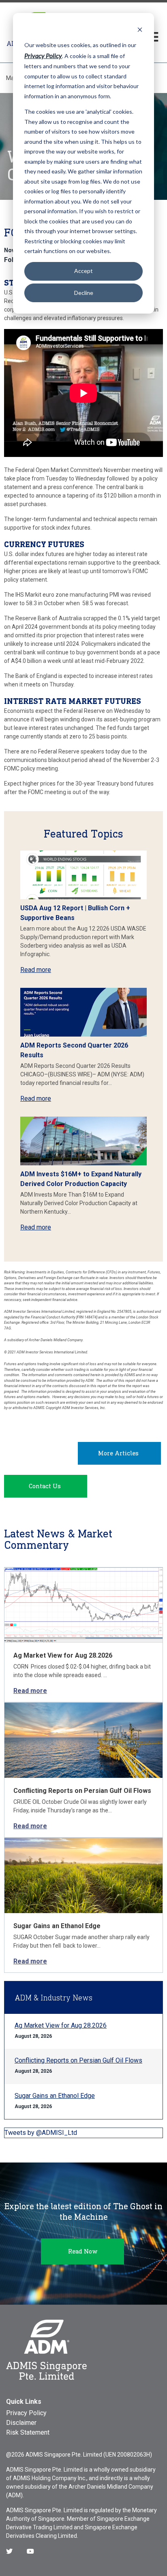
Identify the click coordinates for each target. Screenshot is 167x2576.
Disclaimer (21, 2423)
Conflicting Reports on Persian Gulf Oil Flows (82, 1791)
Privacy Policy (26, 2413)
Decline (84, 293)
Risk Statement (28, 2432)
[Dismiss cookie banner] (140, 29)
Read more (36, 970)
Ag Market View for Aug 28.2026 (63, 1655)
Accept (83, 271)
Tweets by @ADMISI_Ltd (41, 2133)
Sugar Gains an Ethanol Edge (57, 1926)
